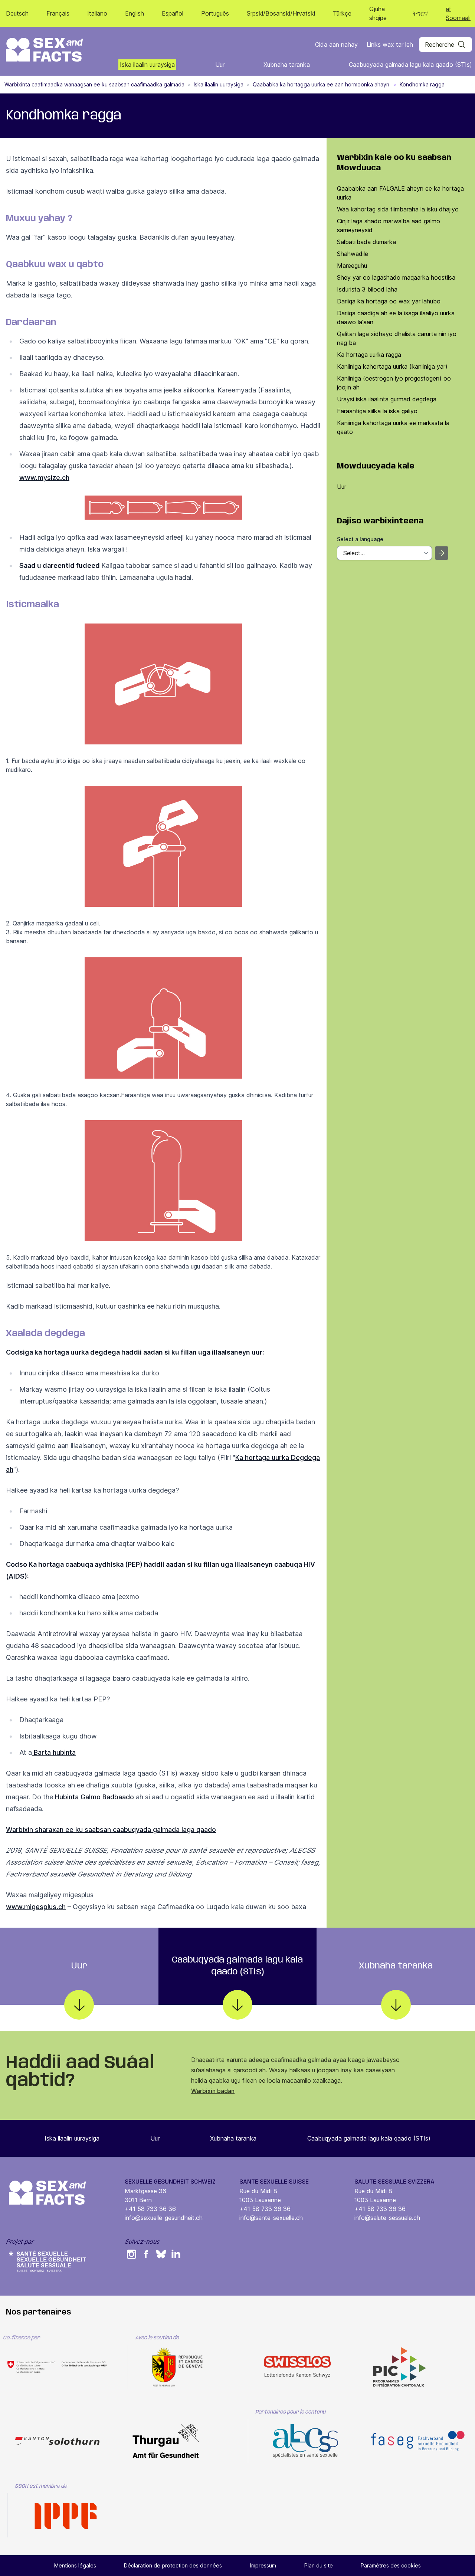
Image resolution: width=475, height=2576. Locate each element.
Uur (342, 487)
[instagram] (131, 2254)
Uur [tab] (79, 1966)
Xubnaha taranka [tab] (396, 1966)
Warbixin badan (213, 2091)
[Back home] (45, 50)
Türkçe (342, 13)
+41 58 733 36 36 (150, 2209)
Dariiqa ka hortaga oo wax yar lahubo (389, 301)
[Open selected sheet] (442, 553)
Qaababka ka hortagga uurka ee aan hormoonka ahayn (322, 84)
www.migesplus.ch (36, 1907)
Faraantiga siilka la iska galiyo (377, 411)
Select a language (360, 539)
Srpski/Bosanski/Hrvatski (281, 13)
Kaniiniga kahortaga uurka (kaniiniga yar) (392, 366)
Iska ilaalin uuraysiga (219, 84)
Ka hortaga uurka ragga (369, 355)
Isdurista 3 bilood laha (367, 289)
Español (173, 13)
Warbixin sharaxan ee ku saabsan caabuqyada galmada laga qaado (111, 1830)
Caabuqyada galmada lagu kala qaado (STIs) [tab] (237, 1966)
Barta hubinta (54, 1752)
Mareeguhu (352, 266)
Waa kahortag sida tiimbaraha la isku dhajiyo (398, 209)
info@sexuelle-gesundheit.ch (164, 2218)
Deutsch (17, 13)
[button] (445, 45)
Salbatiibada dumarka (366, 242)
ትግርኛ (420, 13)
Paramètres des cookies (391, 2565)
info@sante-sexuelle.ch (271, 2218)
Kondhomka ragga (422, 84)
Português (215, 13)
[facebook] (146, 2254)
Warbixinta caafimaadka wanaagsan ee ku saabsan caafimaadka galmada (94, 84)
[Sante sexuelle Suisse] (47, 2261)
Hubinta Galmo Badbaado (94, 1797)
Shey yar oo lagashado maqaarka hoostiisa (396, 277)
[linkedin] (176, 2254)
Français (58, 13)
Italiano (97, 13)
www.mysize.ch (44, 478)
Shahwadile (353, 254)
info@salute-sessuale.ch (387, 2218)
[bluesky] (161, 2254)
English (135, 13)
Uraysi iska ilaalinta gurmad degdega (387, 399)
